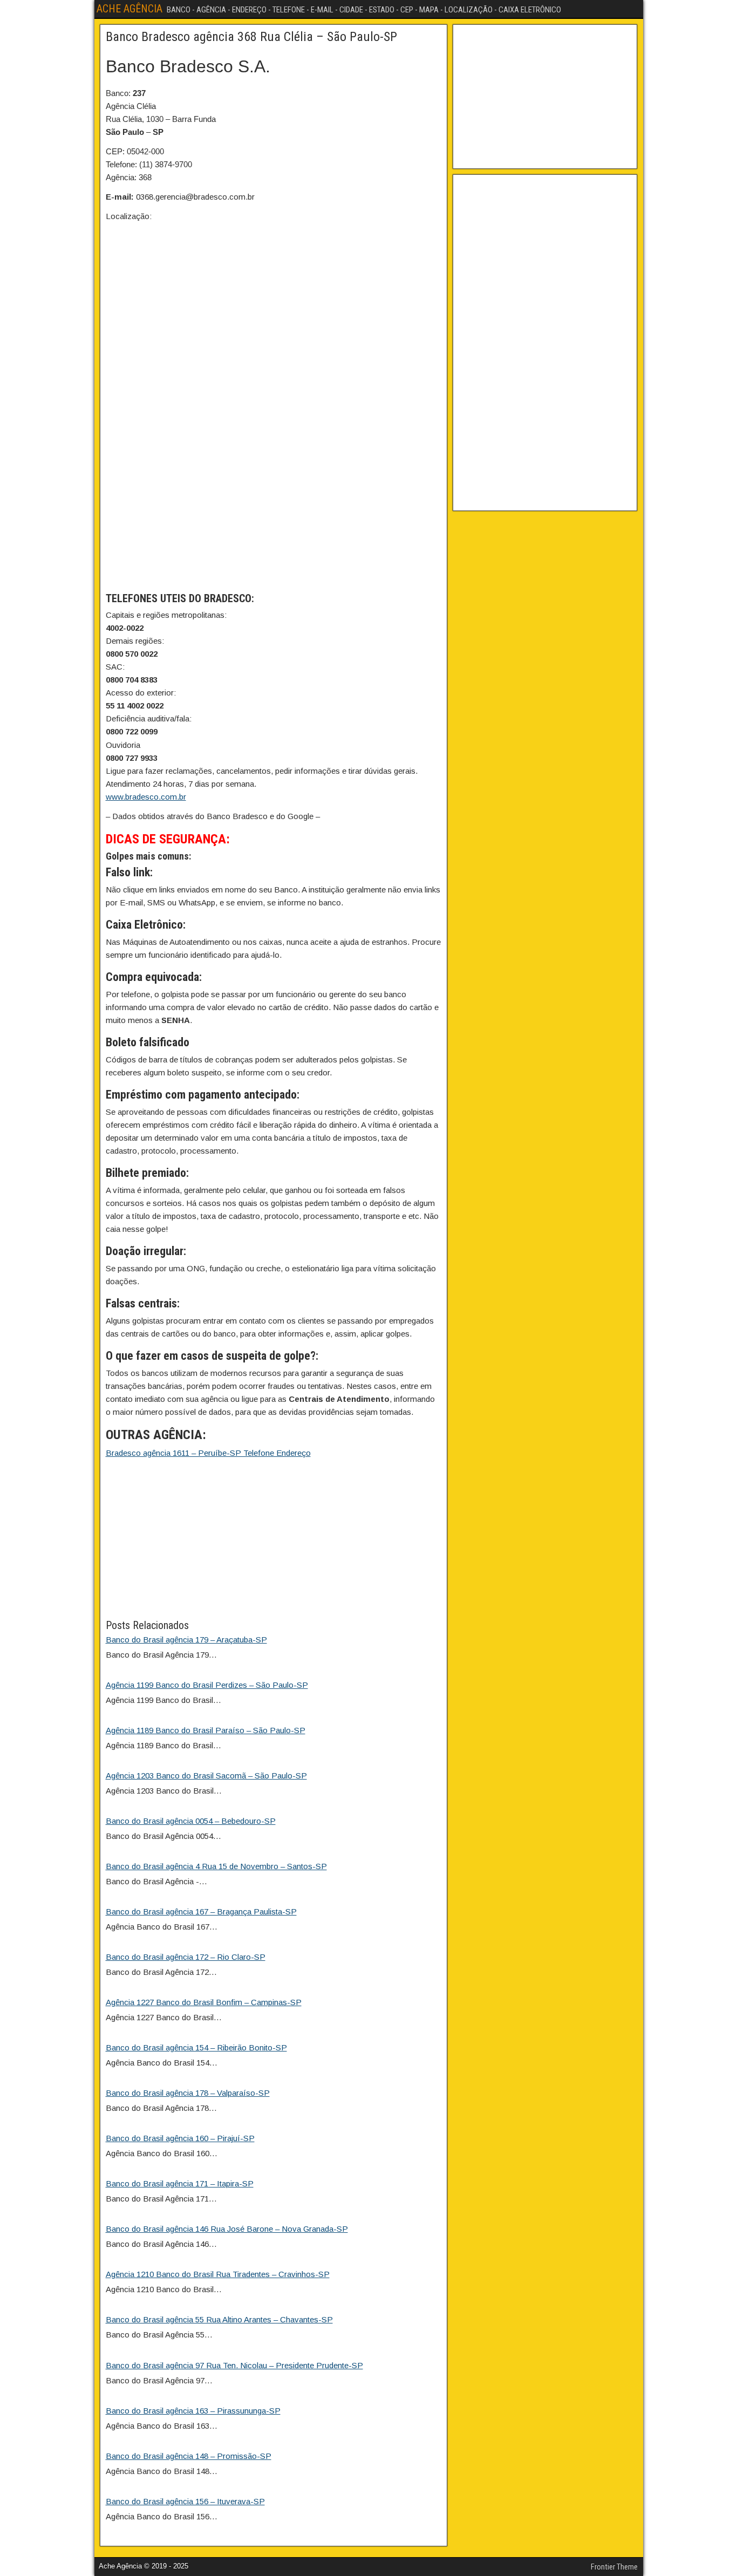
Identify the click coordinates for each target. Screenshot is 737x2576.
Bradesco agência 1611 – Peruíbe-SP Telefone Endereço (208, 1453)
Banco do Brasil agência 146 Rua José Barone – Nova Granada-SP (227, 2229)
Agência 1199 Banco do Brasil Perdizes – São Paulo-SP (207, 1685)
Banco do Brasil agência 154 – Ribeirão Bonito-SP (196, 2047)
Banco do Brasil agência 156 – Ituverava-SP (185, 2501)
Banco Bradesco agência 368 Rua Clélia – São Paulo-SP (251, 37)
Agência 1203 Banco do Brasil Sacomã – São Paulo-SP (206, 1776)
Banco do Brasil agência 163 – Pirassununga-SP (193, 2411)
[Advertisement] (274, 1542)
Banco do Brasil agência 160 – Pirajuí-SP (180, 2138)
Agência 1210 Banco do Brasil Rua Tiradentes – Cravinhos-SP (218, 2274)
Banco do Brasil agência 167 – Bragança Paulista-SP (201, 1911)
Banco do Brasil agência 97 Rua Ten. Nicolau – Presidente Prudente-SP (234, 2365)
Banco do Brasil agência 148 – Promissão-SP (189, 2456)
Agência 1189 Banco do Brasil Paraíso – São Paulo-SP (206, 1730)
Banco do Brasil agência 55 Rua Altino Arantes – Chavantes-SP (219, 2319)
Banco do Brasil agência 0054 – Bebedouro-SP (191, 1821)
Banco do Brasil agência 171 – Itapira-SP (180, 2183)
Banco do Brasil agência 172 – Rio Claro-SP (186, 1957)
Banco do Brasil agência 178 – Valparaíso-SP (188, 2093)
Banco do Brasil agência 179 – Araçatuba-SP (186, 1640)
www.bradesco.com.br (146, 797)
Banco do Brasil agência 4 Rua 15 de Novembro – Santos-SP (216, 1866)
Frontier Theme (614, 2567)
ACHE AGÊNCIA (129, 9)
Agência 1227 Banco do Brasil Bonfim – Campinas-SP (204, 2002)
